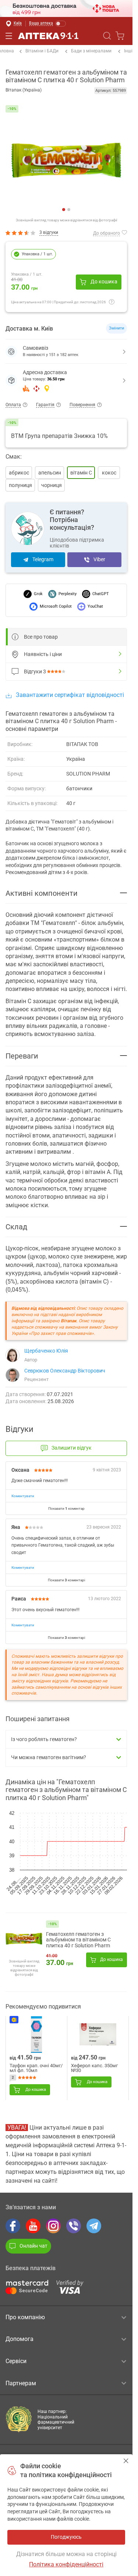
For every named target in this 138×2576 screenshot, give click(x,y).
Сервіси (16, 2361)
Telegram (43, 559)
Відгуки (35, 671)
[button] (66, 381)
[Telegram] (94, 2226)
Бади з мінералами (91, 51)
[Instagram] (53, 2226)
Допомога (20, 2339)
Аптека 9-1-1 (48, 36)
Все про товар (41, 637)
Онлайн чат (33, 2246)
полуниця (20, 485)
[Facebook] (13, 2226)
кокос (109, 473)
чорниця (52, 485)
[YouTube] (33, 2226)
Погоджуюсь (126, 2461)
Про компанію (25, 2317)
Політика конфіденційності (66, 2564)
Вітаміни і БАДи (42, 51)
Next (72, 160)
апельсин (50, 473)
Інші (128, 51)
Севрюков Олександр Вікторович (65, 1371)
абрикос (19, 473)
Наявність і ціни (43, 654)
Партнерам (21, 2383)
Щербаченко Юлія (46, 1351)
